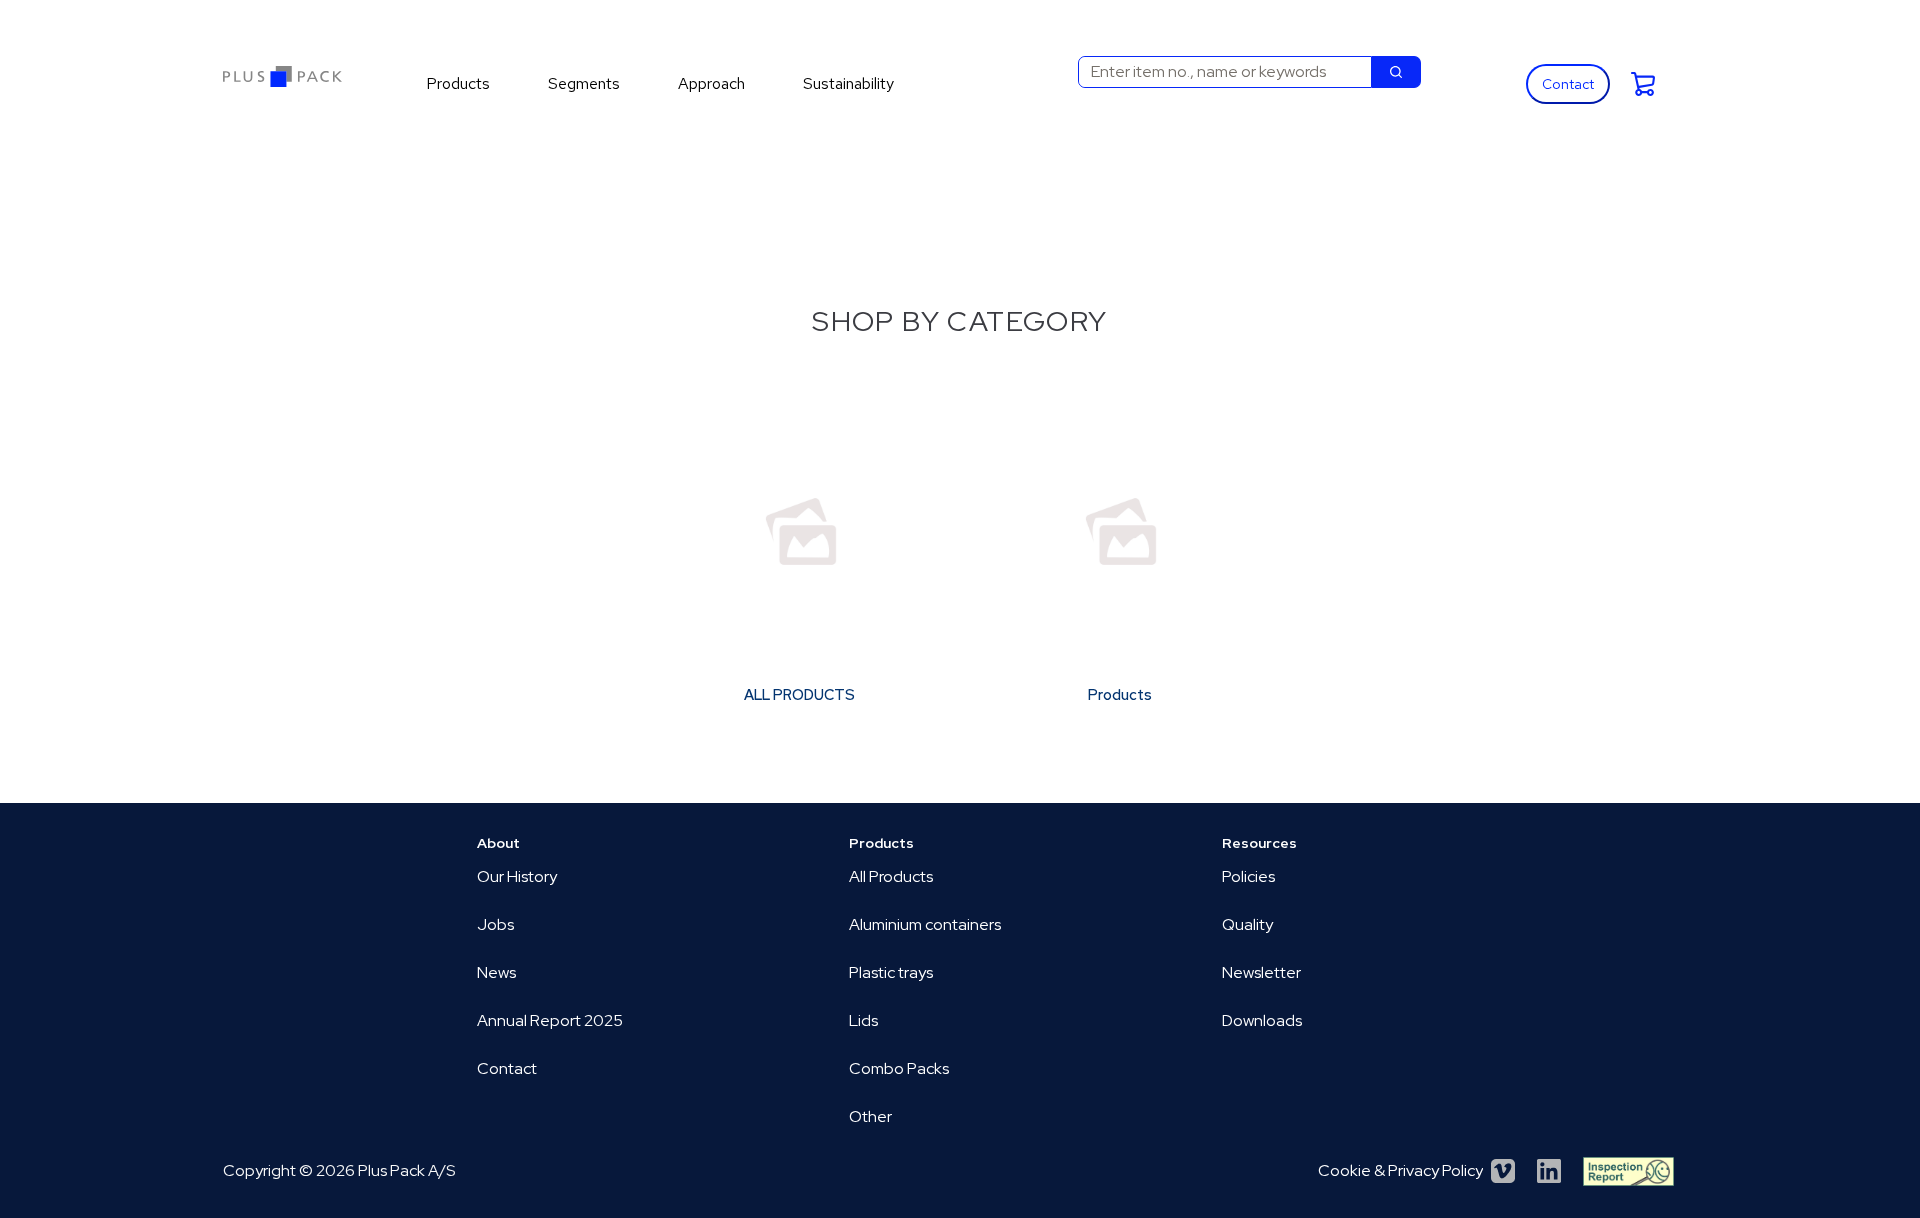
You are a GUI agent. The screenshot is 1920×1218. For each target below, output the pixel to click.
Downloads (1262, 1020)
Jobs (495, 924)
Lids (863, 1020)
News (496, 972)
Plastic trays (891, 972)
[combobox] (1217, 72)
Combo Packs (899, 1068)
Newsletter (1261, 972)
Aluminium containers (925, 924)
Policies (1248, 876)
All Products (891, 876)
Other (870, 1116)
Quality (1247, 924)
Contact (1568, 84)
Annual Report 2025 (550, 1020)
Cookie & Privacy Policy (1400, 1170)
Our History (517, 876)
